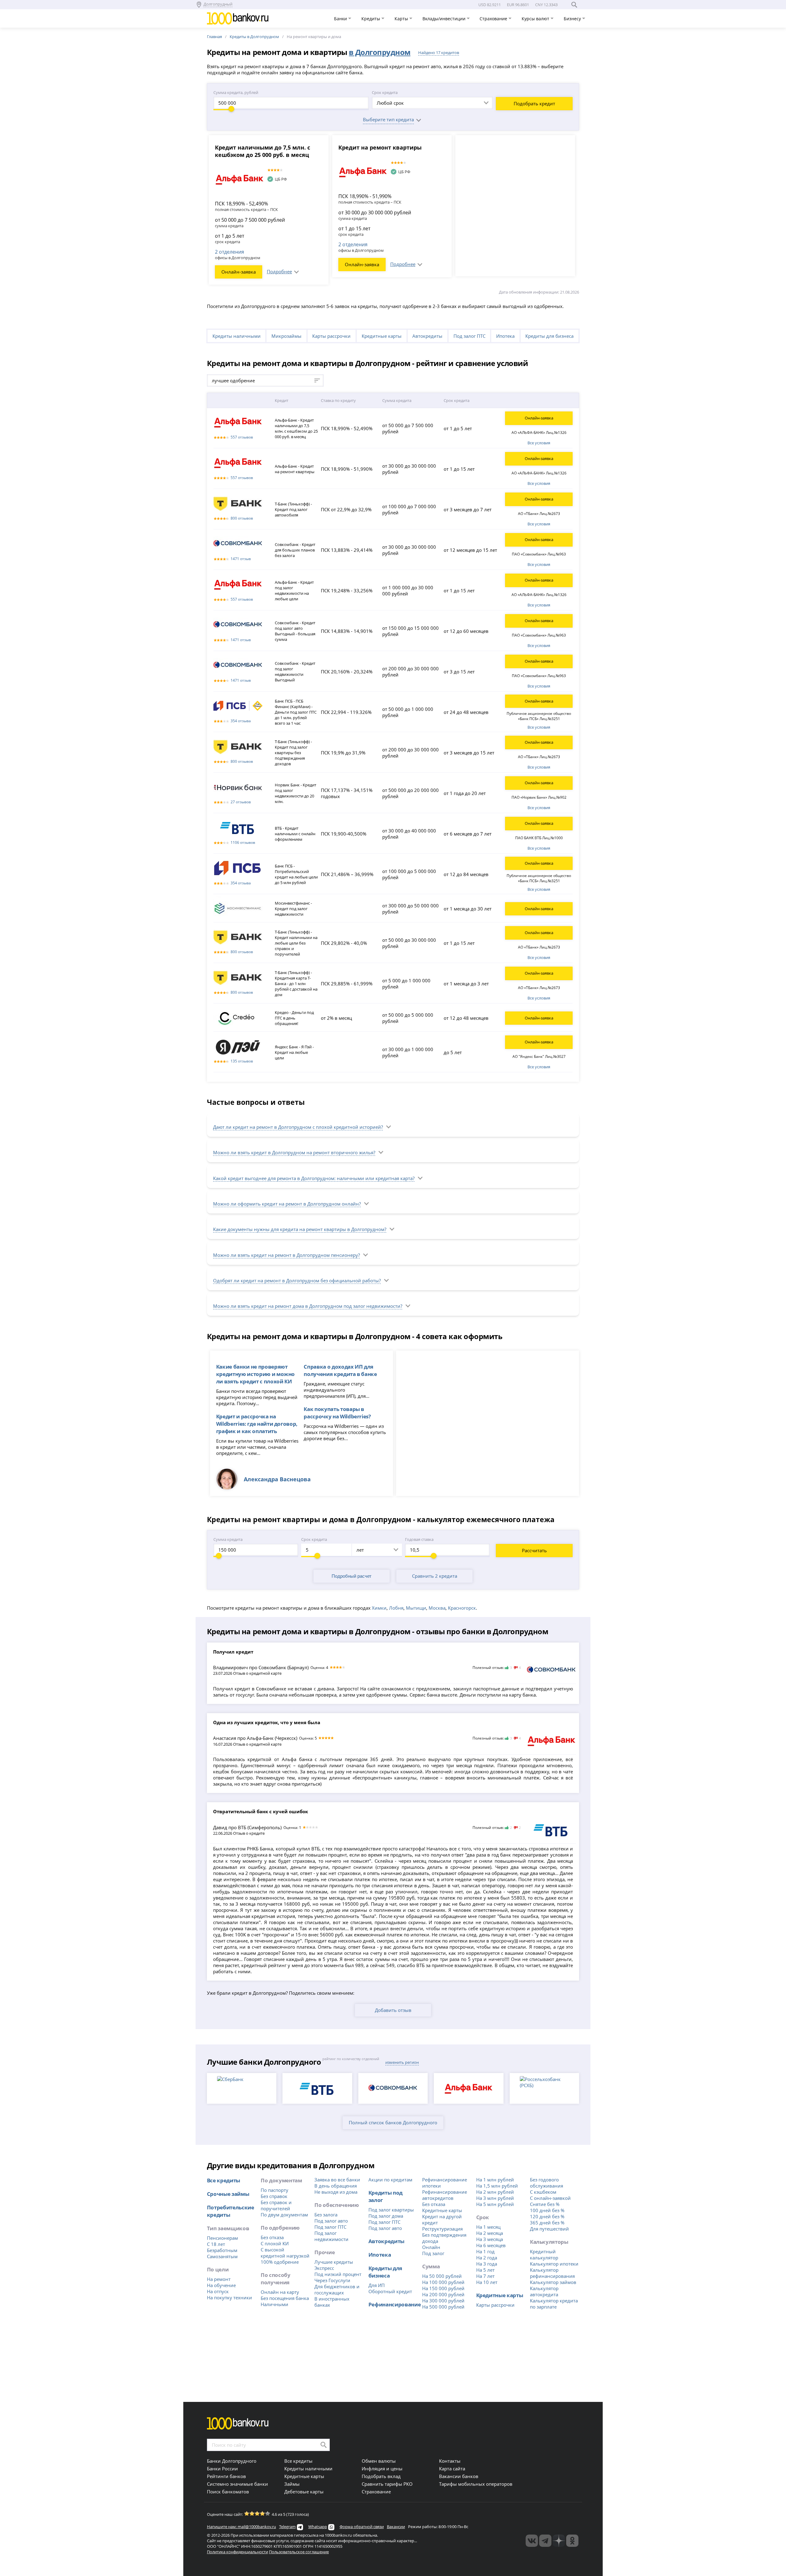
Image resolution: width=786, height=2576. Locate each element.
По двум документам (284, 2215)
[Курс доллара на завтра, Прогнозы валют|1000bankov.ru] (545, 2541)
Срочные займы (228, 2194)
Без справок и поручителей (276, 2205)
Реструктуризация (442, 2229)
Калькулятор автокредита (544, 2291)
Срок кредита (385, 92)
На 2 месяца (490, 2233)
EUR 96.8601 (518, 5)
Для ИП (377, 2285)
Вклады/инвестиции (445, 19)
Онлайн (431, 2247)
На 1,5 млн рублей (497, 2186)
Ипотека (505, 336)
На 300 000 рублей (443, 2301)
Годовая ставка (419, 1539)
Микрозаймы (286, 336)
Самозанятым (222, 2256)
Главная (214, 37)
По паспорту (274, 2190)
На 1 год (485, 2251)
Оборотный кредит (390, 2291)
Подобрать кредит (534, 103)
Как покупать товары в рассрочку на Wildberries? (337, 1413)
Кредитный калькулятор (544, 2254)
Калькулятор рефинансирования (552, 2273)
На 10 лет (487, 2282)
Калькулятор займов (553, 2282)
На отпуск (218, 2291)
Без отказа (272, 2237)
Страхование (494, 19)
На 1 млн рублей (495, 2180)
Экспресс (324, 2268)
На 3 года (487, 2264)
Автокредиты (427, 336)
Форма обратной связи (362, 2527)
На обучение (221, 2285)
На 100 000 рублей (443, 2282)
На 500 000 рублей (443, 2307)
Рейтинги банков (226, 2476)
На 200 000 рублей (443, 2294)
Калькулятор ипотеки (554, 2264)
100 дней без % (547, 2210)
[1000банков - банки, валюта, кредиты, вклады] (572, 2541)
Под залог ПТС (469, 336)
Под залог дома (386, 2216)
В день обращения (336, 2186)
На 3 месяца (490, 2239)
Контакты (450, 2461)
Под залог (433, 2253)
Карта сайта (452, 2469)
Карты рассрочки (331, 336)
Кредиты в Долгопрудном (254, 37)
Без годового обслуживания (547, 2183)
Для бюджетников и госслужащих (337, 2290)
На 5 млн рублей (495, 2204)
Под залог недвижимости (331, 2236)
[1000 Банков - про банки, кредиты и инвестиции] (559, 2541)
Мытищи (416, 1608)
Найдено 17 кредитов (439, 53)
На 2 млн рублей (495, 2192)
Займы (292, 2484)
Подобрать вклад (381, 2476)
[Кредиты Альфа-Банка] (551, 1741)
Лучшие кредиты (334, 2262)
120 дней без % (547, 2216)
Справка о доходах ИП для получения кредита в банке (340, 1370)
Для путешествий (549, 2229)
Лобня (396, 1608)
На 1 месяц (488, 2227)
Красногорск (462, 1608)
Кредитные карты (382, 336)
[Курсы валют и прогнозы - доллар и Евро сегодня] (532, 2541)
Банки (341, 19)
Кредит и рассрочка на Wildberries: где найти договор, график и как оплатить (257, 1424)
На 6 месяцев (491, 2245)
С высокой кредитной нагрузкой (285, 2253)
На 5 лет (485, 2270)
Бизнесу (573, 19)
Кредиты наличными (237, 336)
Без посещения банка (285, 2298)
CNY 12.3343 (546, 5)
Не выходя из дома (336, 2192)
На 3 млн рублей (495, 2198)
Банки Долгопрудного (232, 2461)
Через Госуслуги (332, 2280)
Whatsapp (318, 2527)
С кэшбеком (543, 2192)
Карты (402, 19)
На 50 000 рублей (442, 2276)
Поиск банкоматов (228, 2492)
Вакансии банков (459, 2476)
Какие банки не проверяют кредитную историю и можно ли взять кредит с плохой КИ (255, 1374)
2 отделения (230, 252)
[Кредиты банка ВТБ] (551, 1830)
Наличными (274, 2304)
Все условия (539, 443)
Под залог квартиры (391, 2210)
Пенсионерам (222, 2238)
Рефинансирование (395, 2304)
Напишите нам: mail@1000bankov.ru (241, 2527)
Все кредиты (224, 2180)
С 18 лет (216, 2244)
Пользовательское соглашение (299, 2552)
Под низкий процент (338, 2274)
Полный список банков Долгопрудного (393, 2122)
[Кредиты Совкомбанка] (551, 1671)
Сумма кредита (228, 1539)
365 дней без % (547, 2223)
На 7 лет (485, 2276)
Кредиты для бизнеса (549, 336)
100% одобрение (280, 2262)
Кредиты (371, 19)
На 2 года (487, 2258)
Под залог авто (331, 2221)
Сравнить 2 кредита (435, 1576)
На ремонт (219, 2279)
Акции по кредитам (390, 2180)
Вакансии (396, 2527)
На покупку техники (230, 2297)
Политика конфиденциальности (237, 2552)
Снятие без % (545, 2204)
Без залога (326, 2215)
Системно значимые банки (237, 2484)
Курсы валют (536, 19)
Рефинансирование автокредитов (445, 2195)
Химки (379, 1608)
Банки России (222, 2469)
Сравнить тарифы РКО (387, 2484)
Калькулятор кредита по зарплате (554, 2304)
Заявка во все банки (337, 2180)
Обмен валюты (379, 2461)
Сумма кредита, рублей (236, 92)
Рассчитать (534, 1550)
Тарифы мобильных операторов (476, 2484)
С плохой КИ (275, 2243)
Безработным (222, 2250)
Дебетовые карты (304, 2492)
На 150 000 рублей (443, 2288)
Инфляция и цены (382, 2469)
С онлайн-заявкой (550, 2198)
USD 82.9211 (490, 5)
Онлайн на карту (280, 2292)
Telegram (287, 2527)
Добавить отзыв (393, 2010)
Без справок (274, 2196)
